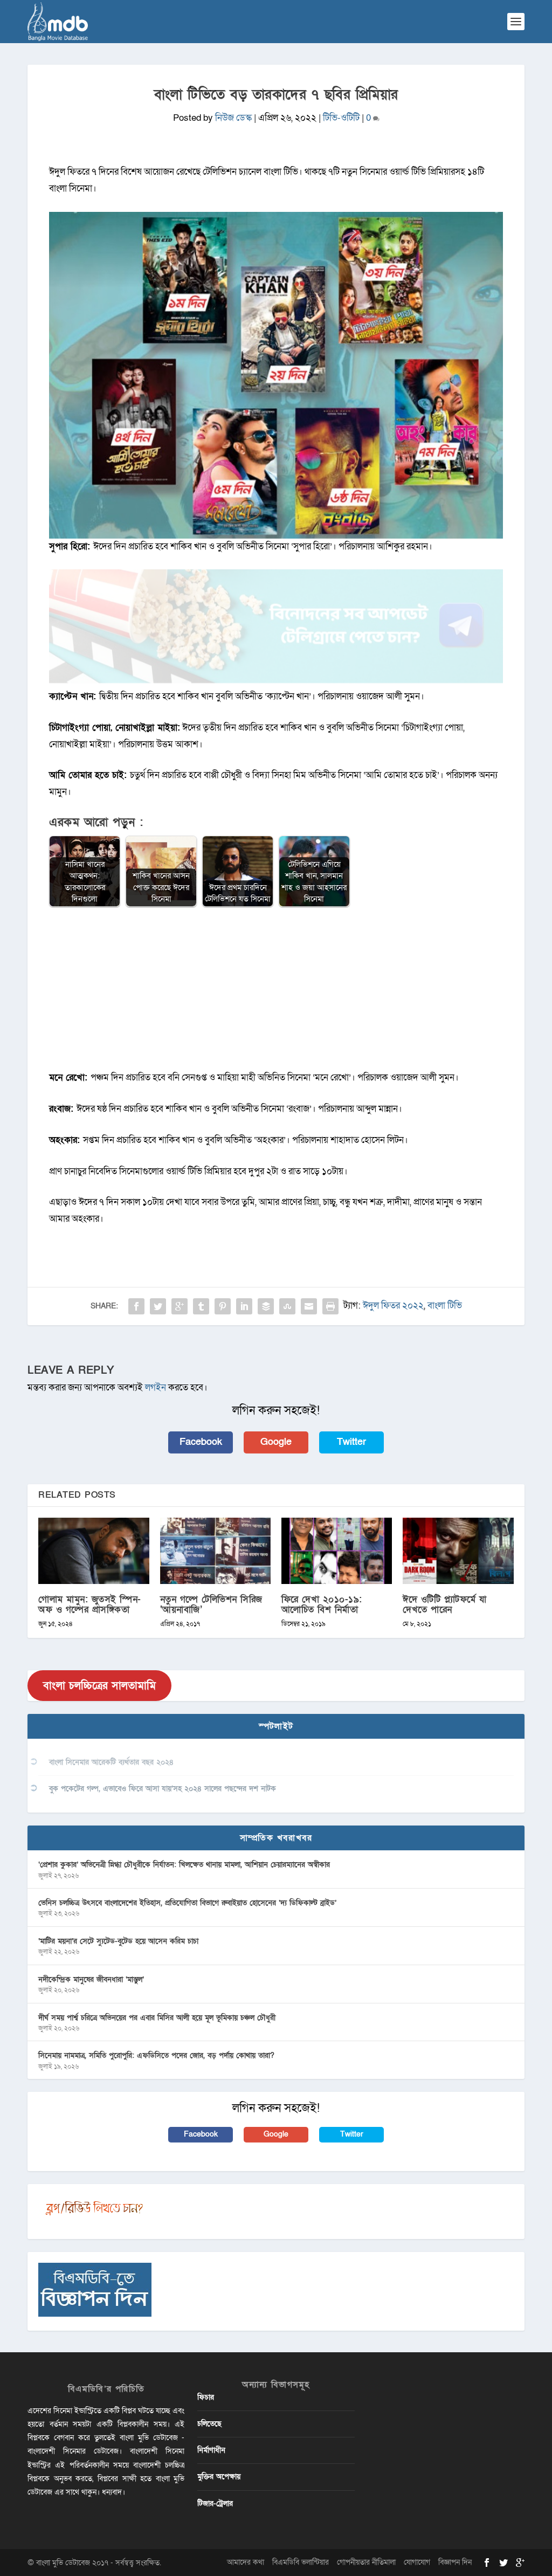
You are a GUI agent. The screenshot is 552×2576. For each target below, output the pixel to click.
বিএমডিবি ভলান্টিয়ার (301, 2562)
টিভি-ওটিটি (341, 118)
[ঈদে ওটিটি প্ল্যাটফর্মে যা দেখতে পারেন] (458, 1551)
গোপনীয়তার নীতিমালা (366, 2562)
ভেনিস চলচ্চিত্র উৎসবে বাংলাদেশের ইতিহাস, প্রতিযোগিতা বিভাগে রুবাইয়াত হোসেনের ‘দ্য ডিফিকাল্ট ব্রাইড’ (187, 1903)
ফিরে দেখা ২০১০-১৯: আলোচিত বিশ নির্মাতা (322, 1604)
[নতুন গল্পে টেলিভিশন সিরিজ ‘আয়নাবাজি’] (215, 1551)
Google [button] (276, 1442)
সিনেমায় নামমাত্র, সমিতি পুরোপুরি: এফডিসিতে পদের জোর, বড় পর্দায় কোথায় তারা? (156, 2055)
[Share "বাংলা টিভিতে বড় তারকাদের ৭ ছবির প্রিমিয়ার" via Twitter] (158, 1306)
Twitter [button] (351, 1442)
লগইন (156, 1387)
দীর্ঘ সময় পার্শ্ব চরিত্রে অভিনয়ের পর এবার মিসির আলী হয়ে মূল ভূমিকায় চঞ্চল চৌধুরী (157, 2018)
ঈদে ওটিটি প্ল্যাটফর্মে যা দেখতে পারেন (445, 1604)
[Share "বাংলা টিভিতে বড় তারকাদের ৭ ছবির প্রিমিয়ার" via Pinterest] (223, 1306)
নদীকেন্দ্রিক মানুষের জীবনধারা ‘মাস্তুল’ (91, 1979)
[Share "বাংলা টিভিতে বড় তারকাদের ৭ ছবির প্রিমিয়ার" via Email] (309, 1306)
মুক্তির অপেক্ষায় (219, 2477)
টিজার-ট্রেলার (215, 2503)
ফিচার (206, 2397)
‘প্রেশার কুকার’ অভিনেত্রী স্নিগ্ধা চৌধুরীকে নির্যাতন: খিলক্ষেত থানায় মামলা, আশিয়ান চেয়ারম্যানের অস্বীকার (184, 1865)
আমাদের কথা (246, 2562)
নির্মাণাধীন (211, 2450)
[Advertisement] (276, 994)
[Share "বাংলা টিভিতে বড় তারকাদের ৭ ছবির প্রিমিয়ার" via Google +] (180, 1306)
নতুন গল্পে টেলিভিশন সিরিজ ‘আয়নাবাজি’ (211, 1604)
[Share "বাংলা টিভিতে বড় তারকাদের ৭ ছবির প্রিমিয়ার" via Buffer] (266, 1306)
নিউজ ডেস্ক (233, 118)
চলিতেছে (209, 2424)
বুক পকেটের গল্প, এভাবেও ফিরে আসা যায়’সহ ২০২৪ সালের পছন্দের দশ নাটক (163, 1789)
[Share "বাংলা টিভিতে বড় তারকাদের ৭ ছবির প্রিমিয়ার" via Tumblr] (201, 1306)
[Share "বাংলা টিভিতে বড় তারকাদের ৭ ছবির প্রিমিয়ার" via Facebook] (136, 1306)
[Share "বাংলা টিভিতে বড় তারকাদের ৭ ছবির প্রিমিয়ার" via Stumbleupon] (287, 1306)
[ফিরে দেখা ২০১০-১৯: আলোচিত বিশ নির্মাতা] (337, 1551)
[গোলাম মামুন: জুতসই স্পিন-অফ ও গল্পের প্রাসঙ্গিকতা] (94, 1551)
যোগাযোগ (417, 2562)
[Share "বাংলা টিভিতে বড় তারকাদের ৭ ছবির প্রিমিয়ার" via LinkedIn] (244, 1306)
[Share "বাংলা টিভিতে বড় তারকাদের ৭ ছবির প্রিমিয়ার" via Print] (330, 1306)
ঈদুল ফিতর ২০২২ (393, 1306)
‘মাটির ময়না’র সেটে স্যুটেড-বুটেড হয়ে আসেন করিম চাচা (118, 1941)
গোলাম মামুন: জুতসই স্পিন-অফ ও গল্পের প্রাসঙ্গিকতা (90, 1604)
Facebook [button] (201, 1442)
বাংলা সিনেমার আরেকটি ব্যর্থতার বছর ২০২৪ (111, 1762)
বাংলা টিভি (445, 1306)
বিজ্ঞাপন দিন (455, 2562)
